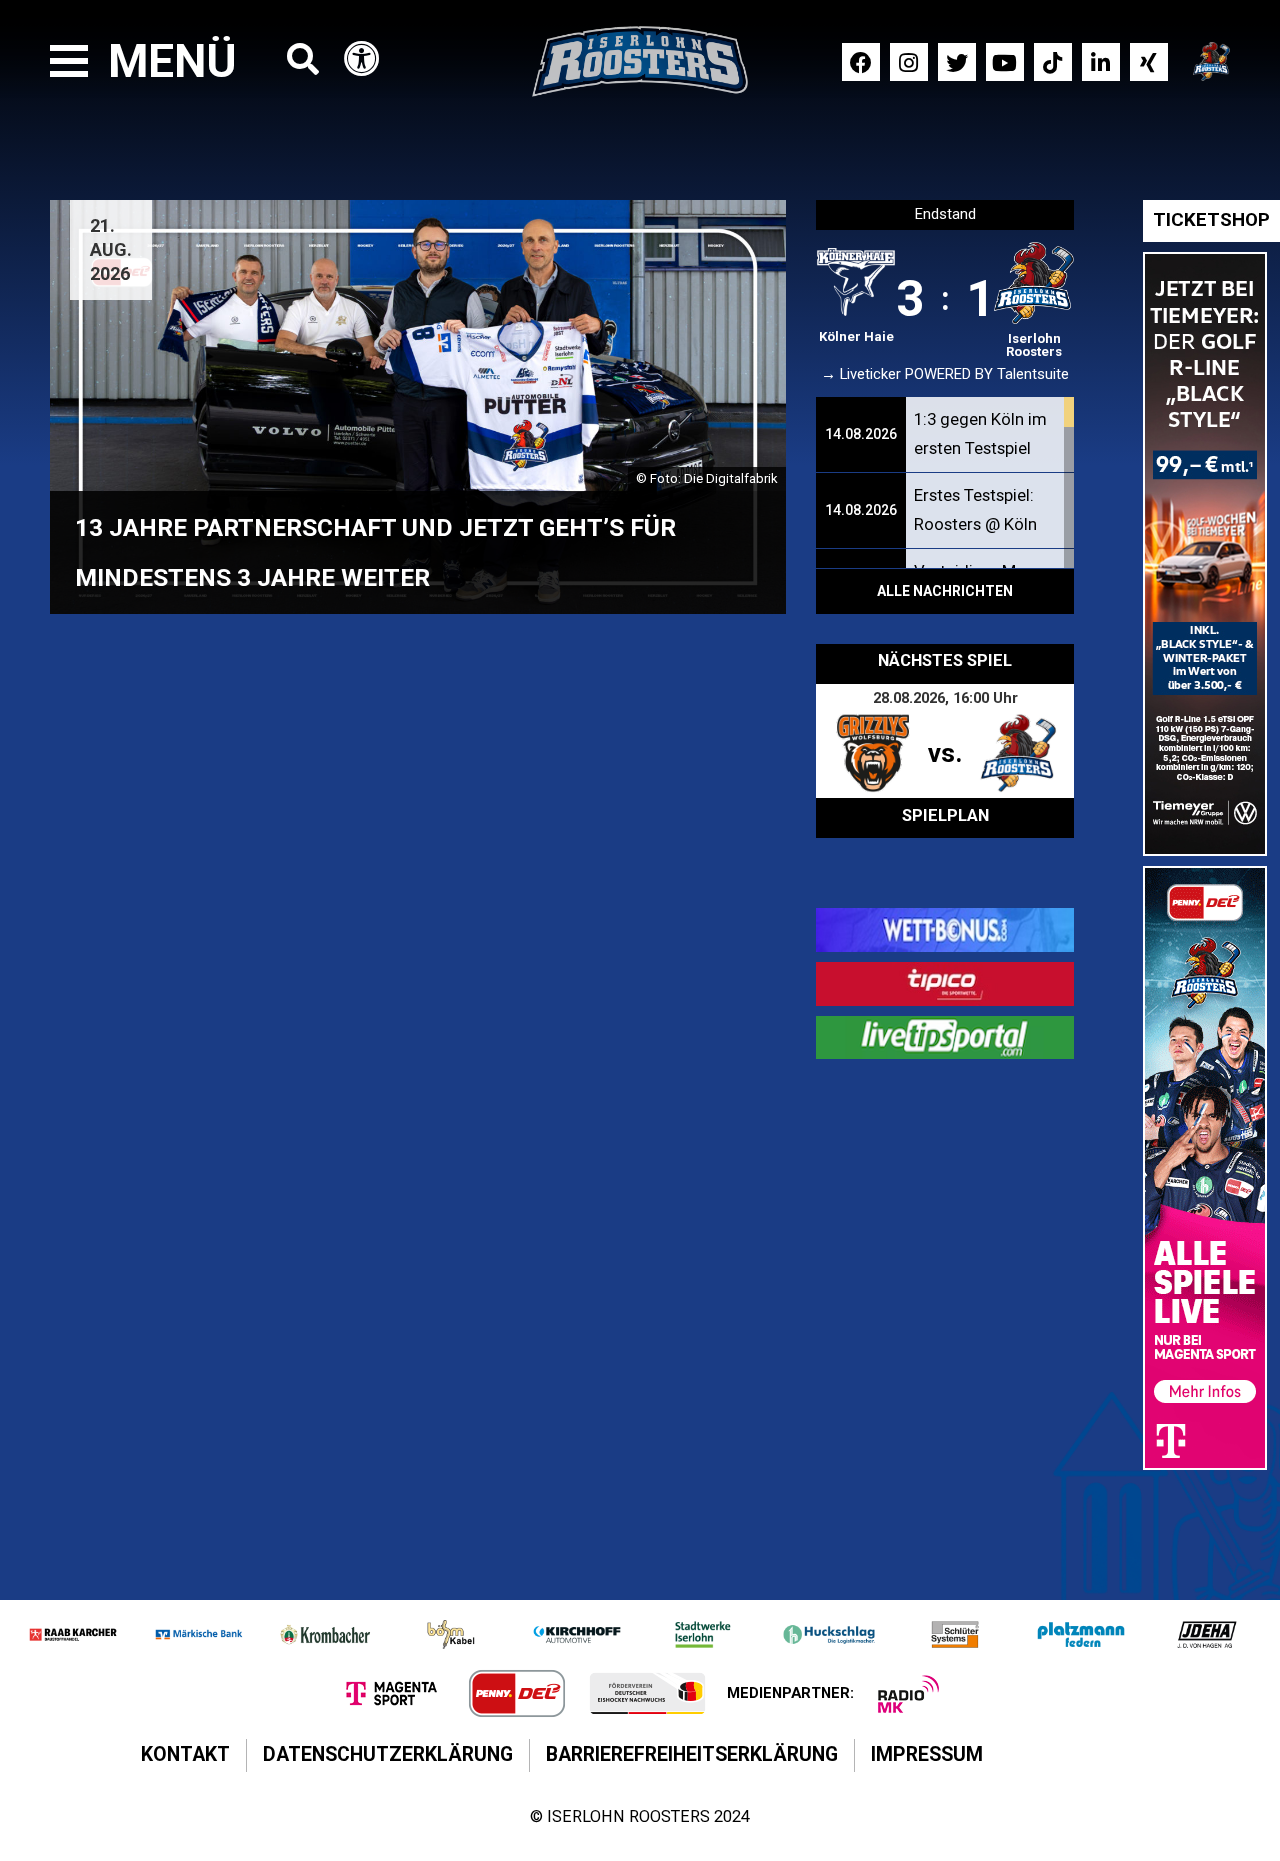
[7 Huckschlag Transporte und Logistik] (829, 1634)
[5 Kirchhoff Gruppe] (577, 1634)
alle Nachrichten (945, 591)
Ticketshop (1211, 220)
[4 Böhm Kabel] (451, 1634)
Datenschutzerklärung (388, 1754)
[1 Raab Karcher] (73, 1634)
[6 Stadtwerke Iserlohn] (703, 1634)
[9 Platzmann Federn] (1081, 1634)
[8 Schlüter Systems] (955, 1634)
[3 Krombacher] (325, 1634)
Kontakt (185, 1754)
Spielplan (945, 815)
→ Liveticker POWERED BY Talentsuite (945, 374)
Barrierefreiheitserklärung (692, 1754)
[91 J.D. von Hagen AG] (1207, 1634)
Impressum (927, 1754)
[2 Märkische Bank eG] (199, 1634)
